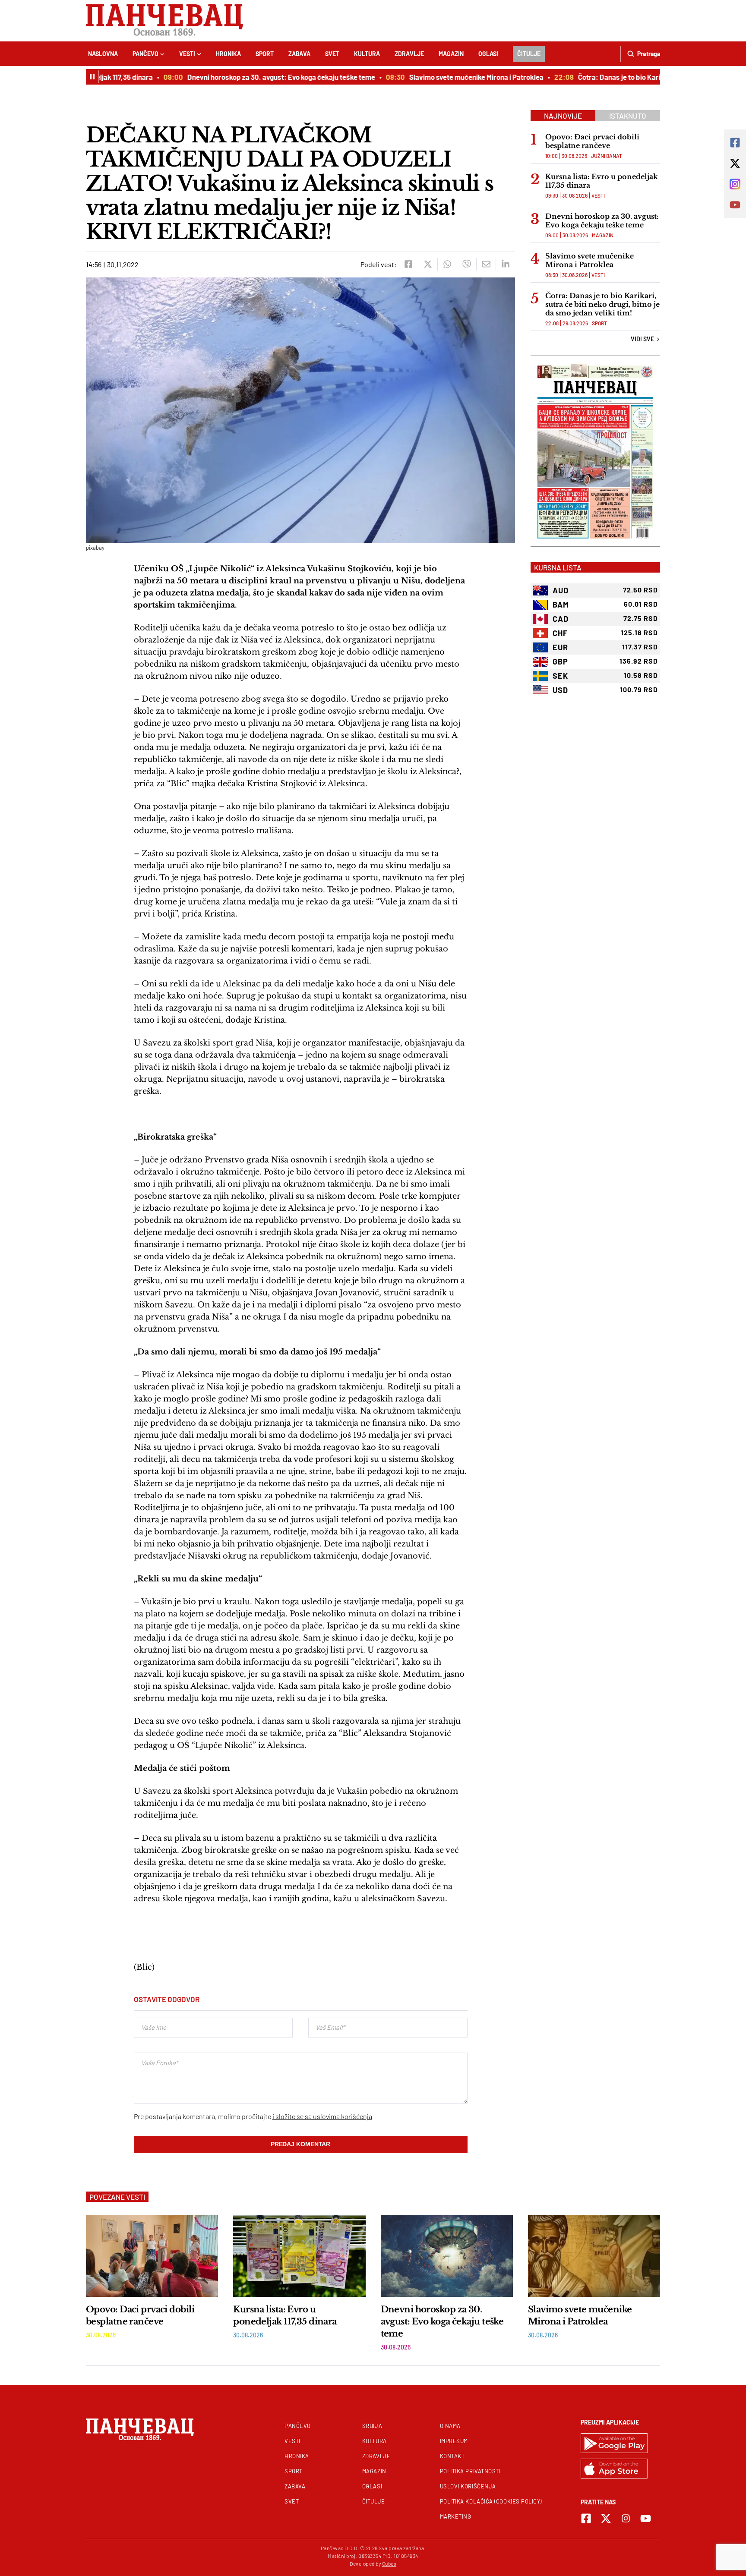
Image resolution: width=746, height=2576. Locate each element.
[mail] (486, 264)
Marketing (456, 2516)
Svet (332, 54)
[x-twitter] (606, 2518)
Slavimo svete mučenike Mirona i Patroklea (449, 77)
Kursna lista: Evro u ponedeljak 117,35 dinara (602, 181)
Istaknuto (628, 116)
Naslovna (103, 54)
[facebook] (408, 264)
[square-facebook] (586, 2518)
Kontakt (452, 2456)
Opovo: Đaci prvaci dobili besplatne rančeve (592, 141)
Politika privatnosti (470, 2471)
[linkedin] (505, 264)
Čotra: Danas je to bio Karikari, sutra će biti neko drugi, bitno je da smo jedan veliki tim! (602, 304)
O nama (450, 2426)
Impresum (454, 2441)
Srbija (372, 2426)
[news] (152, 2256)
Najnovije (563, 116)
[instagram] (626, 2518)
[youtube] (646, 2518)
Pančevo (145, 54)
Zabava (299, 54)
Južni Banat (607, 156)
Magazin (451, 54)
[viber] (466, 264)
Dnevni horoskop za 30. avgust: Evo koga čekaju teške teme (254, 77)
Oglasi (488, 54)
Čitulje (529, 54)
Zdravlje (409, 54)
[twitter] (428, 264)
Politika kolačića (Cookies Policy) (491, 2501)
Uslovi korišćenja (468, 2486)
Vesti (187, 54)
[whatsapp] (447, 264)
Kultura (367, 54)
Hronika (228, 54)
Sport (265, 54)
